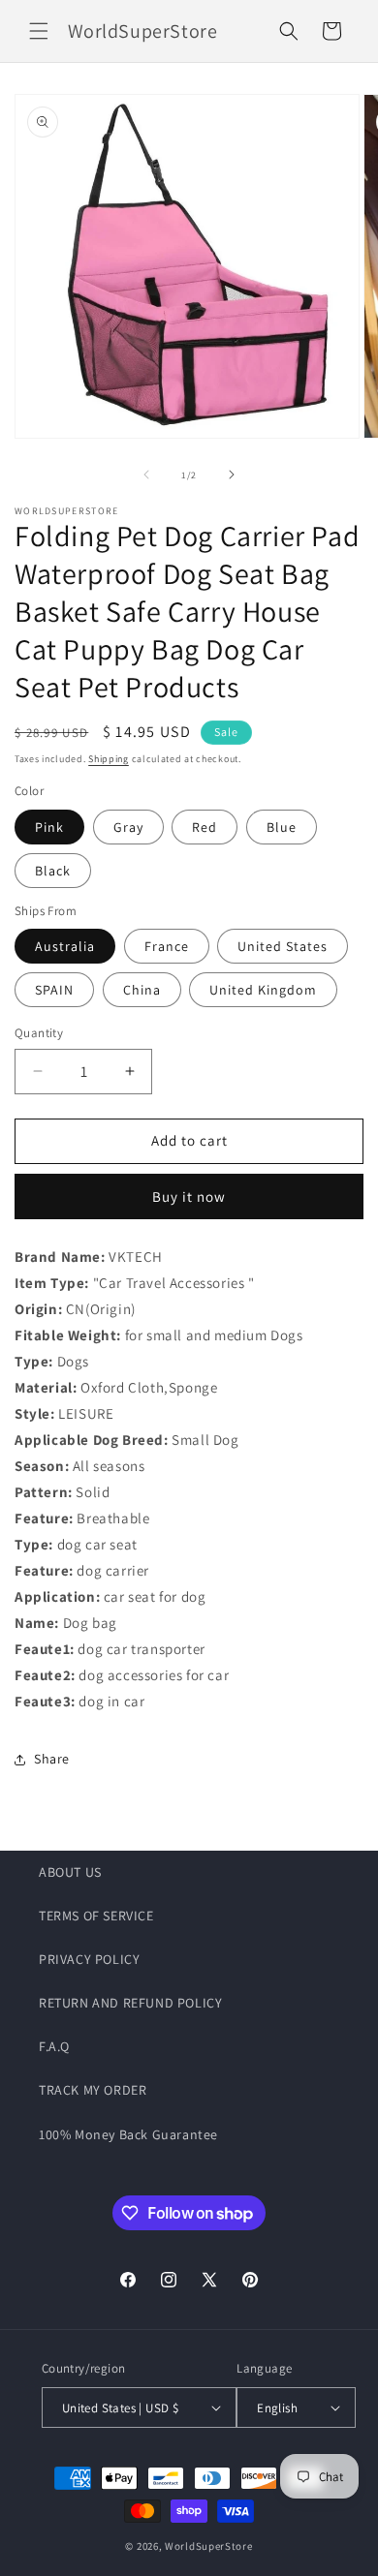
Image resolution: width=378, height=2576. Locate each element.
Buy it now (189, 1196)
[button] (39, 31)
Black (53, 871)
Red (205, 827)
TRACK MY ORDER (93, 2090)
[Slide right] (232, 475)
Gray (128, 827)
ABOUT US (70, 1872)
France (167, 946)
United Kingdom (263, 990)
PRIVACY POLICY (89, 1959)
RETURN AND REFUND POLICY (130, 2003)
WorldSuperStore (209, 2546)
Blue (282, 827)
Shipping (109, 759)
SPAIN (54, 990)
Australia (65, 946)
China (142, 990)
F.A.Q (54, 2046)
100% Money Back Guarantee (128, 2134)
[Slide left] (146, 475)
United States (283, 946)
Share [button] (52, 1759)
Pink (49, 827)
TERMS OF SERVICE (96, 1916)
